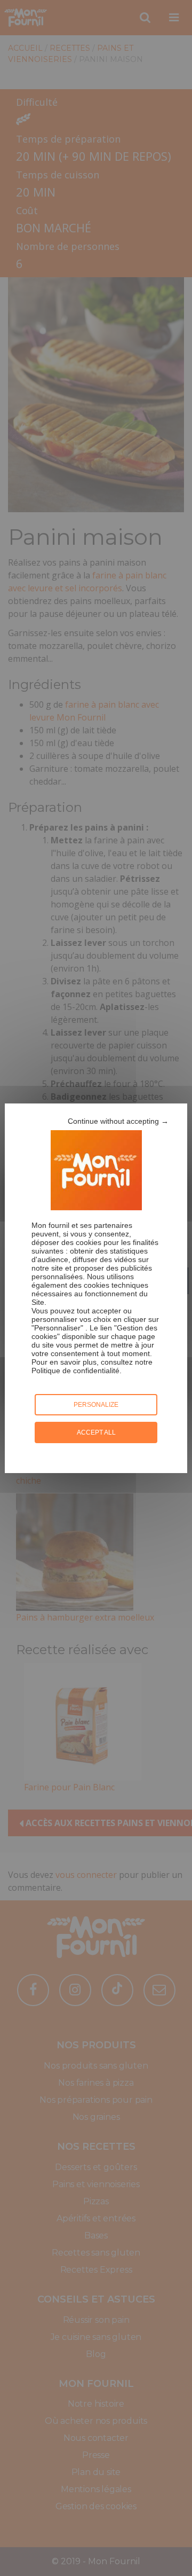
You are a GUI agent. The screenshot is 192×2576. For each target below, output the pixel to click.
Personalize (96, 1405)
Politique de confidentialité (75, 1371)
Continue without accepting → (118, 1121)
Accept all (96, 1432)
